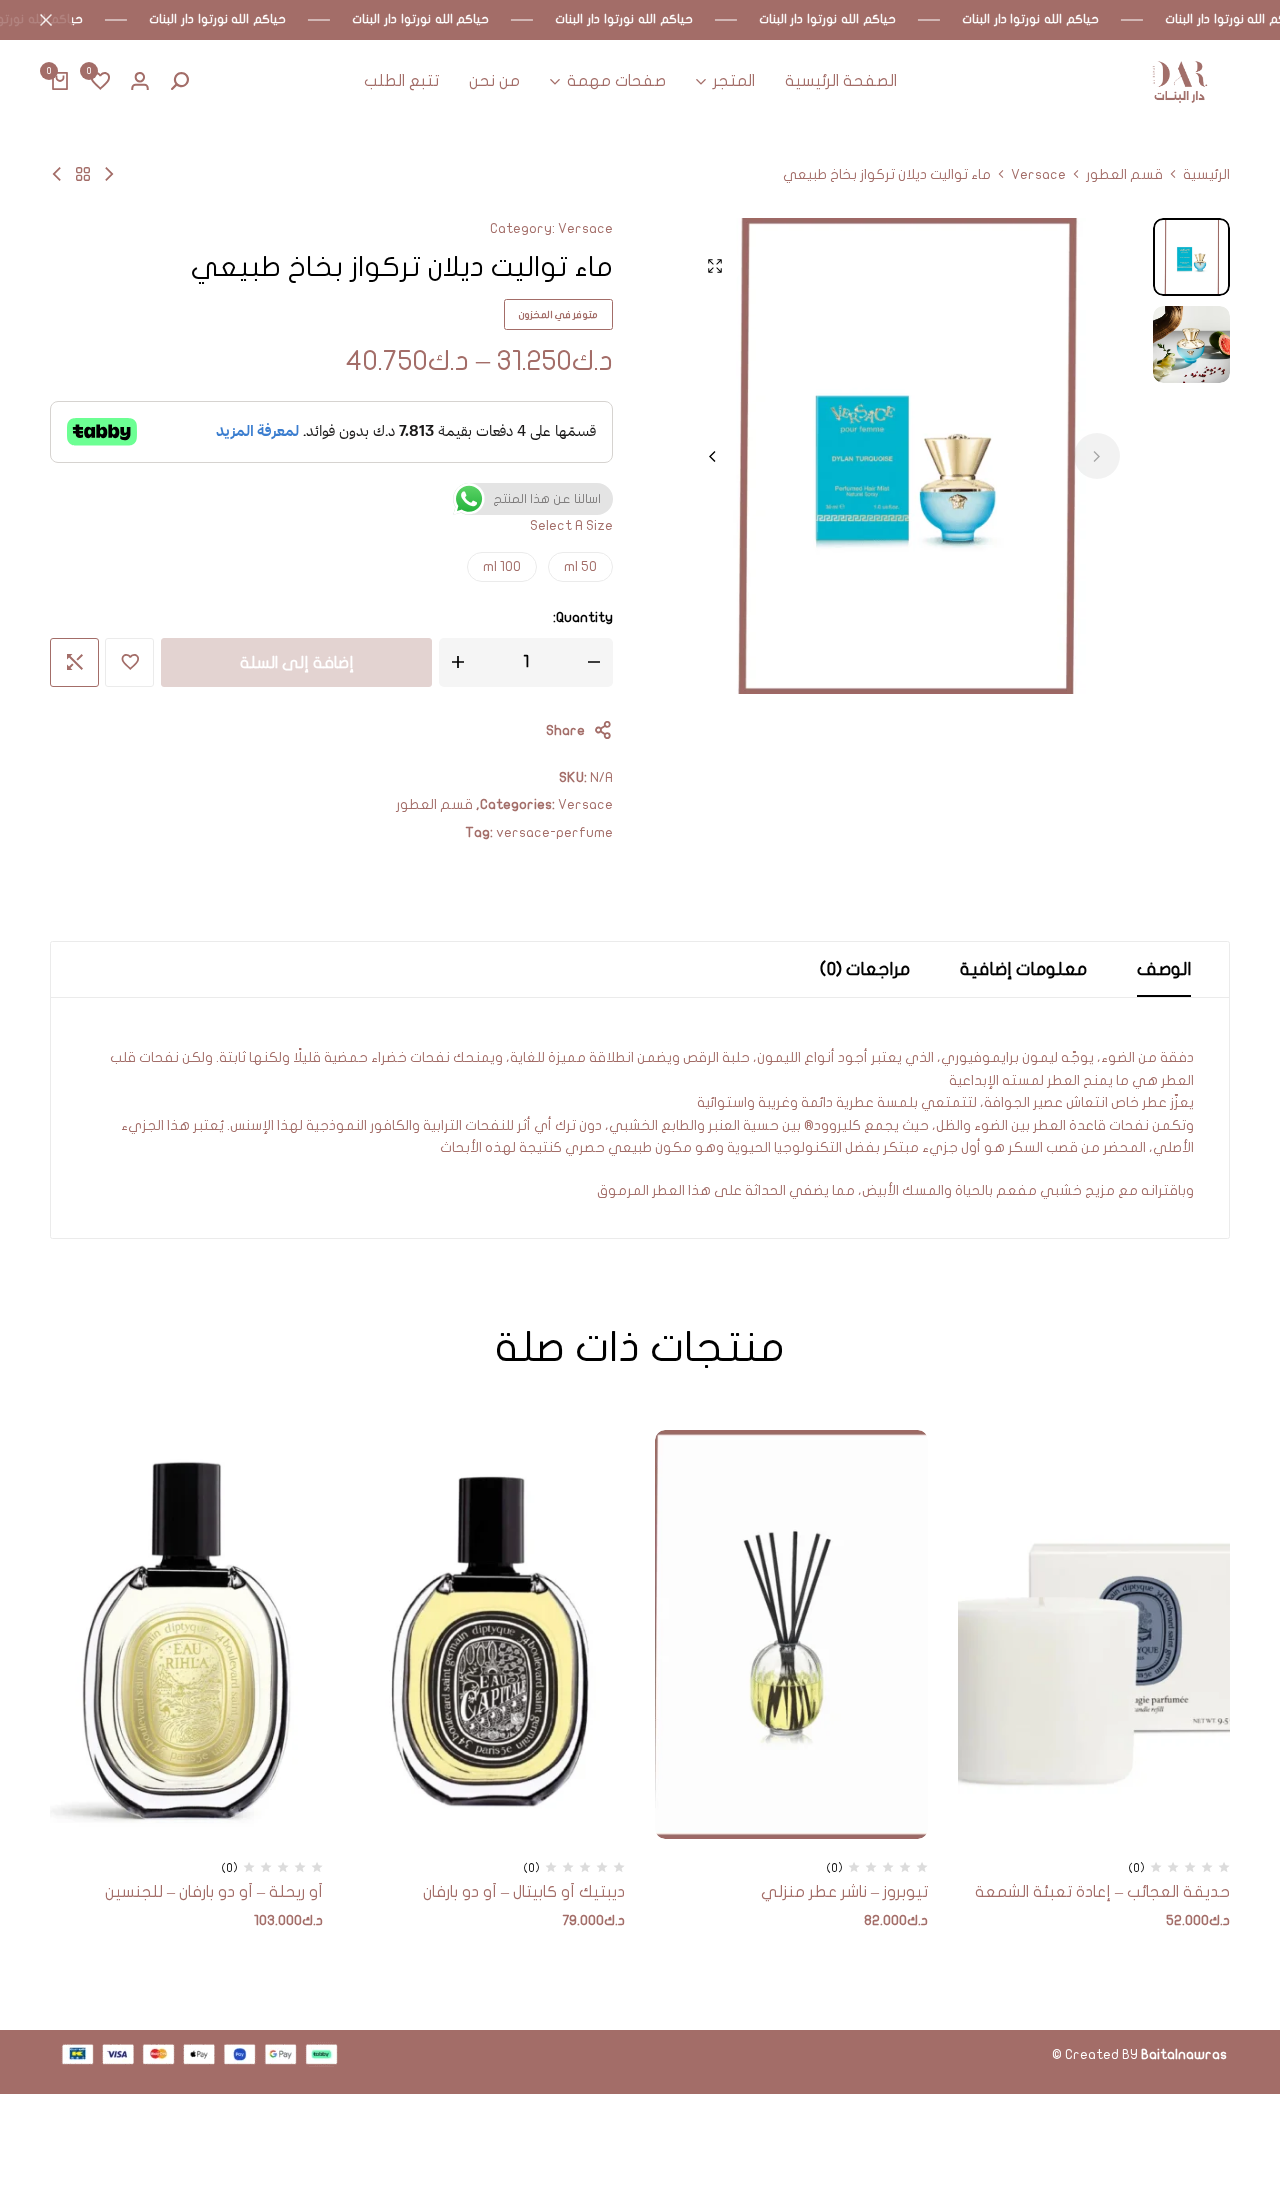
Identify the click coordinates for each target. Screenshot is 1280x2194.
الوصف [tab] (1164, 969)
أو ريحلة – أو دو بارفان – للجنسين (214, 1892)
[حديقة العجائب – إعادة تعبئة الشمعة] (1094, 1634)
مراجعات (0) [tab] (865, 969)
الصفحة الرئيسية (841, 81)
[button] (100, 82)
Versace (1038, 175)
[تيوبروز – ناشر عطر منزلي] (791, 1634)
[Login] (140, 82)
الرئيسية (1206, 175)
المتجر (734, 81)
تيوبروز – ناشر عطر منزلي (844, 1892)
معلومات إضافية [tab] (1023, 969)
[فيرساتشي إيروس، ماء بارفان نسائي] (57, 174)
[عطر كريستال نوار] (109, 174)
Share (565, 730)
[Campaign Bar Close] (36, 20)
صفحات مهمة (616, 81)
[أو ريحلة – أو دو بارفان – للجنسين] (186, 1634)
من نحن (494, 81)
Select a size (571, 525)
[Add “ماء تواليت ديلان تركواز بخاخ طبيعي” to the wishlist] (129, 662)
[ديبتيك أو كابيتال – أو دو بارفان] (489, 1634)
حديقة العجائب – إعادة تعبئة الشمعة (1102, 1892)
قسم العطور (1124, 175)
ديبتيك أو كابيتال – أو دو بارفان (524, 1892)
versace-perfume (554, 832)
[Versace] (83, 174)
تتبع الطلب (401, 81)
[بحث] (180, 82)
